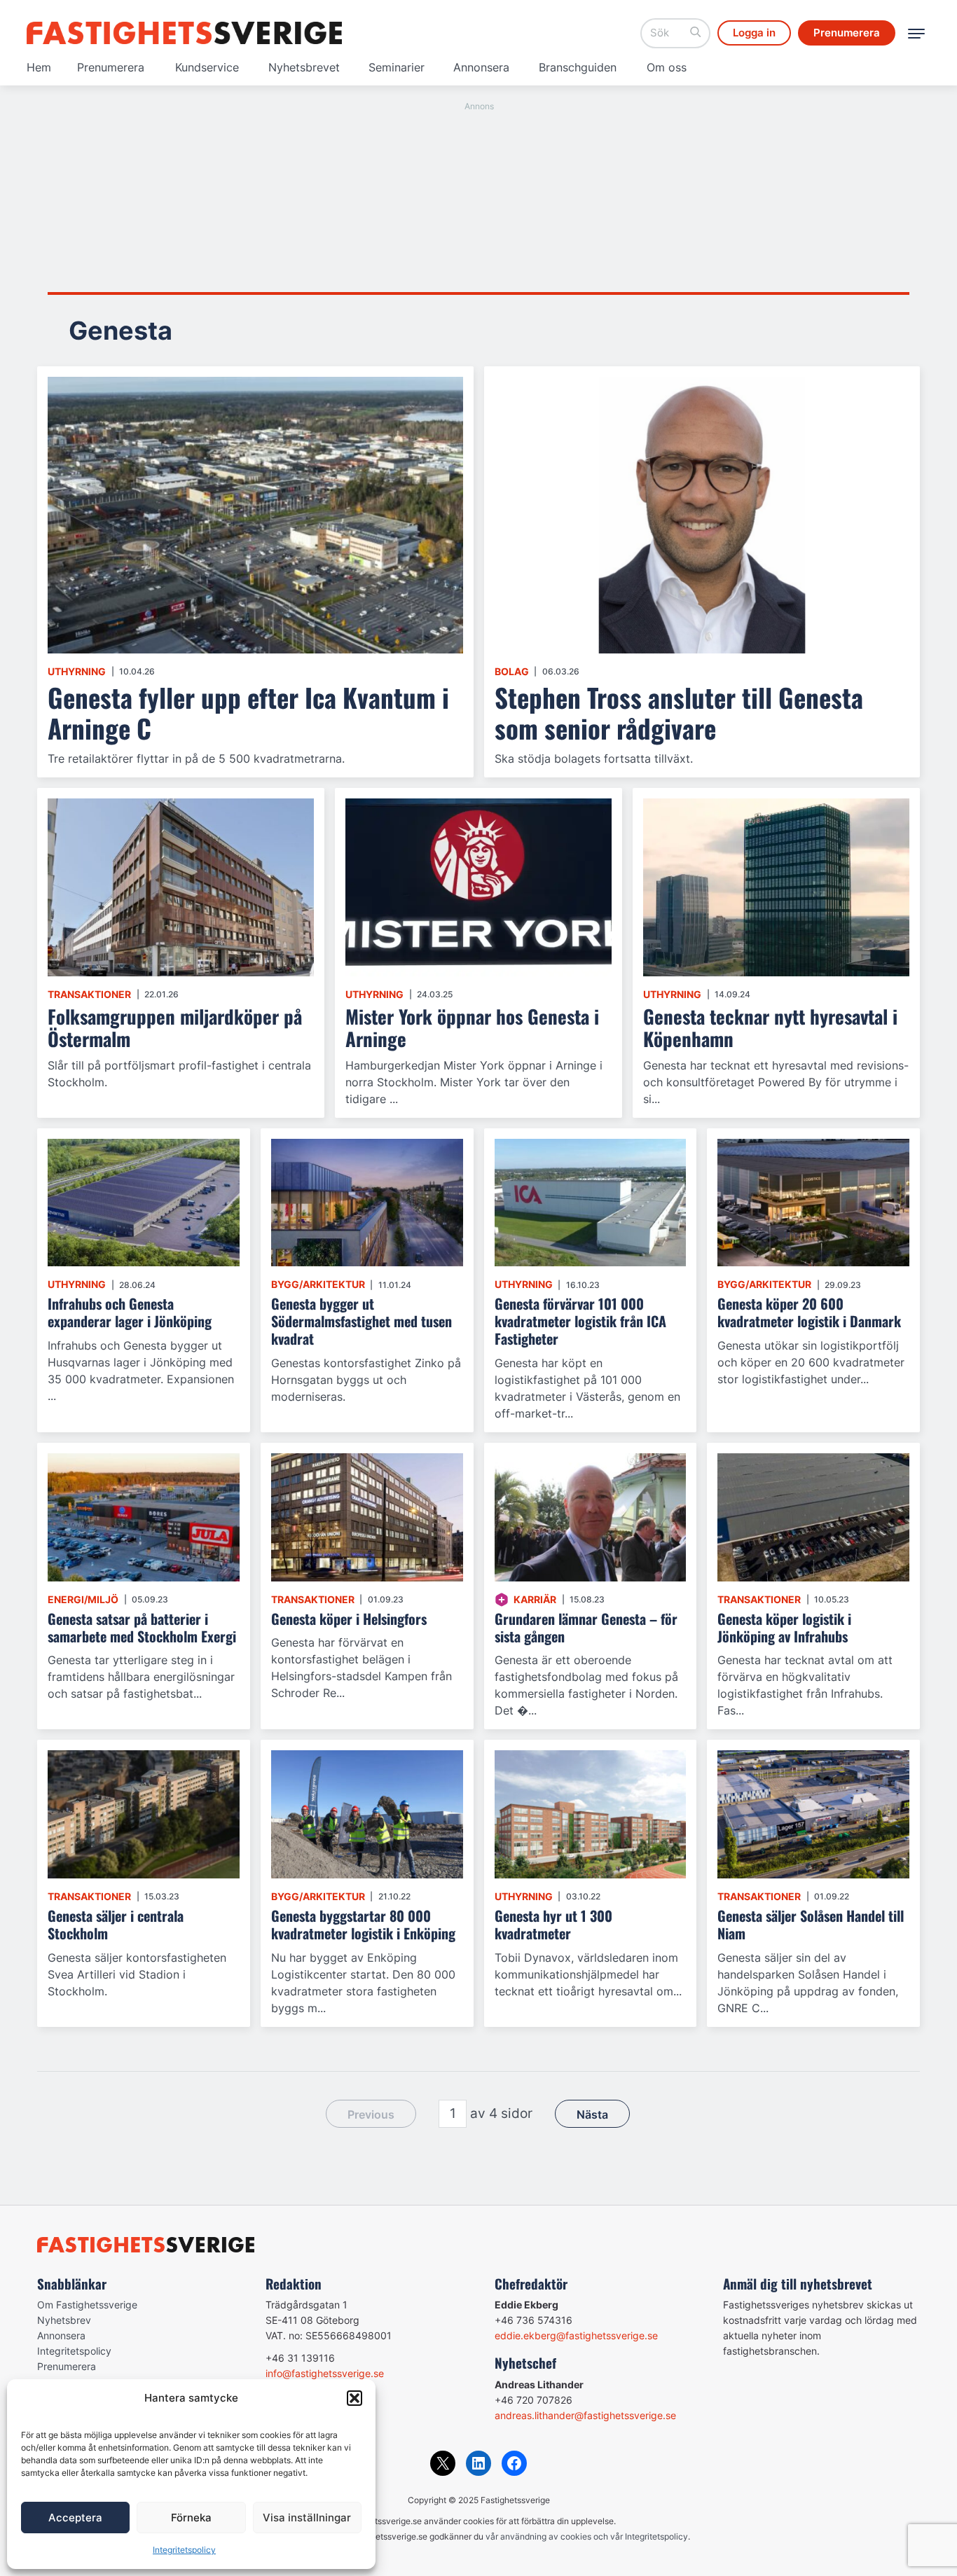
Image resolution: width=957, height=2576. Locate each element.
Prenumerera (111, 67)
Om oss (667, 67)
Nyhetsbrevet (304, 67)
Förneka (191, 2518)
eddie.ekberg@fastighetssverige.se (576, 2335)
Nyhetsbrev (64, 2320)
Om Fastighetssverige (87, 2305)
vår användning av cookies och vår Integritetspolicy (587, 2536)
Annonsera (481, 67)
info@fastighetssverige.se (325, 2373)
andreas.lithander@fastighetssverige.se (585, 2415)
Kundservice (207, 67)
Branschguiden (578, 67)
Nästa (592, 2114)
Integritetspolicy (184, 2550)
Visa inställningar (307, 2518)
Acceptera (75, 2518)
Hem (39, 67)
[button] (354, 2398)
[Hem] (184, 33)
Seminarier (397, 67)
